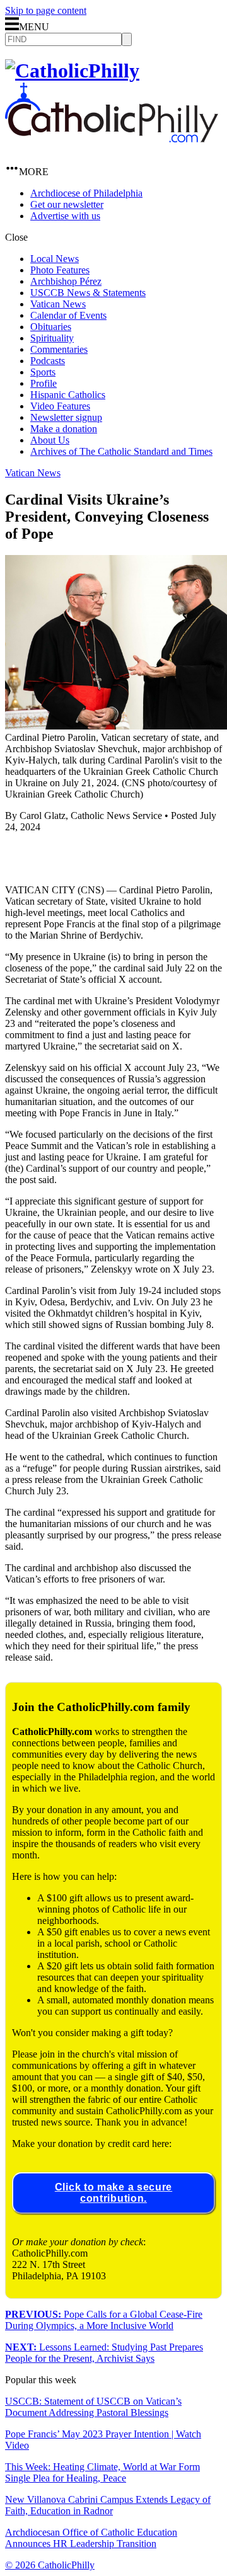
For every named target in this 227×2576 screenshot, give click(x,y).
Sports (43, 372)
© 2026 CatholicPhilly (50, 2565)
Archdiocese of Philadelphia (86, 193)
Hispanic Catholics (68, 395)
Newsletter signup (66, 417)
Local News (55, 259)
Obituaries (51, 327)
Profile (44, 383)
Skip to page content (46, 10)
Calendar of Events (68, 315)
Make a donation (64, 429)
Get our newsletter (67, 204)
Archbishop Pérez (66, 281)
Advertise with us (65, 216)
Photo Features (60, 270)
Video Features (60, 406)
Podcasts (48, 361)
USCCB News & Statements (88, 293)
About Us (50, 440)
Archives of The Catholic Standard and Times (121, 451)
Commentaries (59, 349)
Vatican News (58, 304)
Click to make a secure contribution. (113, 2193)
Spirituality (52, 338)
